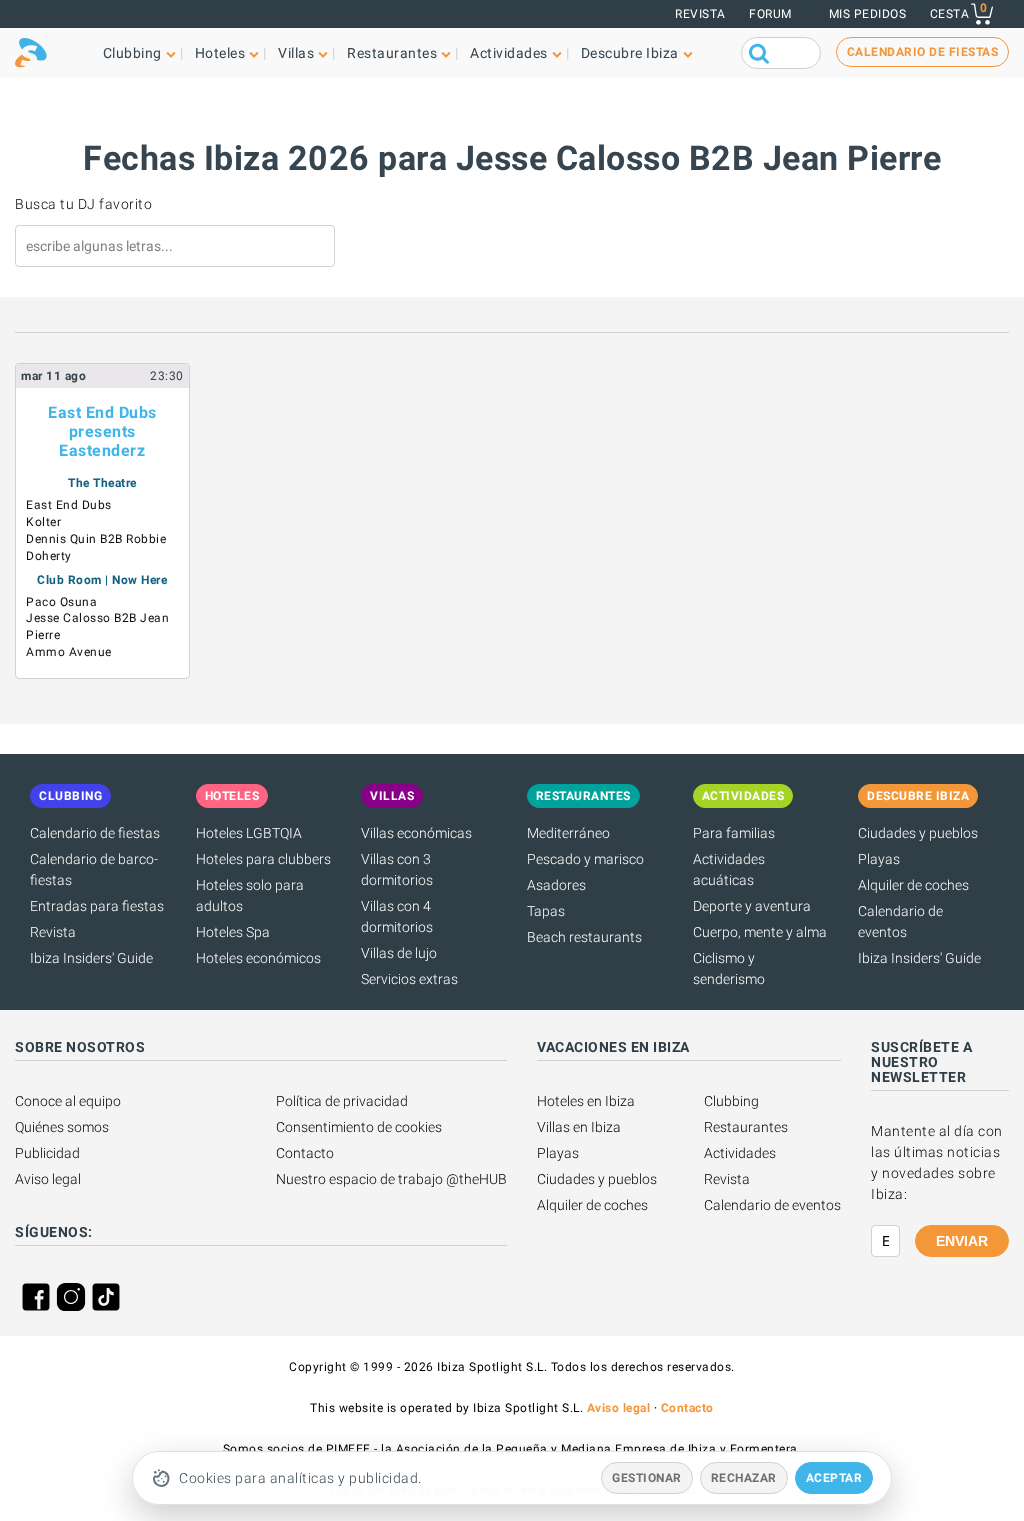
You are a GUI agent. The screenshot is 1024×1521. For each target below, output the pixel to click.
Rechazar (744, 1478)
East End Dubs (69, 505)
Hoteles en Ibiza (586, 1101)
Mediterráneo (568, 833)
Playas (879, 859)
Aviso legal (48, 1179)
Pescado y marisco (585, 859)
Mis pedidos (868, 14)
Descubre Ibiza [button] (630, 53)
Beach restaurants (584, 937)
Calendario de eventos (772, 1205)
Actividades (740, 1153)
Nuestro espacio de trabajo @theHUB (391, 1179)
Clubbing (731, 1101)
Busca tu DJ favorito (83, 204)
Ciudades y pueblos (918, 833)
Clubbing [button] (132, 53)
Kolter (43, 522)
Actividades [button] (509, 53)
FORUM (770, 14)
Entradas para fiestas (97, 906)
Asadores (556, 885)
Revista (700, 14)
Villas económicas (416, 833)
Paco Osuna (61, 602)
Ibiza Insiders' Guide (91, 958)
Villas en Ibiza (579, 1127)
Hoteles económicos (258, 958)
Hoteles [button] (220, 53)
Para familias (734, 833)
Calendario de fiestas (95, 833)
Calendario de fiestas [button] (923, 52)
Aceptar (834, 1478)
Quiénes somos (62, 1127)
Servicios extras (409, 979)
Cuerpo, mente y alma (760, 932)
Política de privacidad (342, 1101)
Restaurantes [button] (392, 53)
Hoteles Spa (233, 932)
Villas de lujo (399, 953)
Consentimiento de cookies (359, 1127)
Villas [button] (296, 53)
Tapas (546, 911)
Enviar (962, 1241)
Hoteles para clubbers (263, 859)
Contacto (305, 1153)
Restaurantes (746, 1127)
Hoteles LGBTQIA (249, 833)
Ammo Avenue (69, 652)
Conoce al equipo (68, 1101)
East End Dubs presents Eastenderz (102, 431)
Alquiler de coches (913, 885)
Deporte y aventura (752, 906)
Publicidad (47, 1153)
